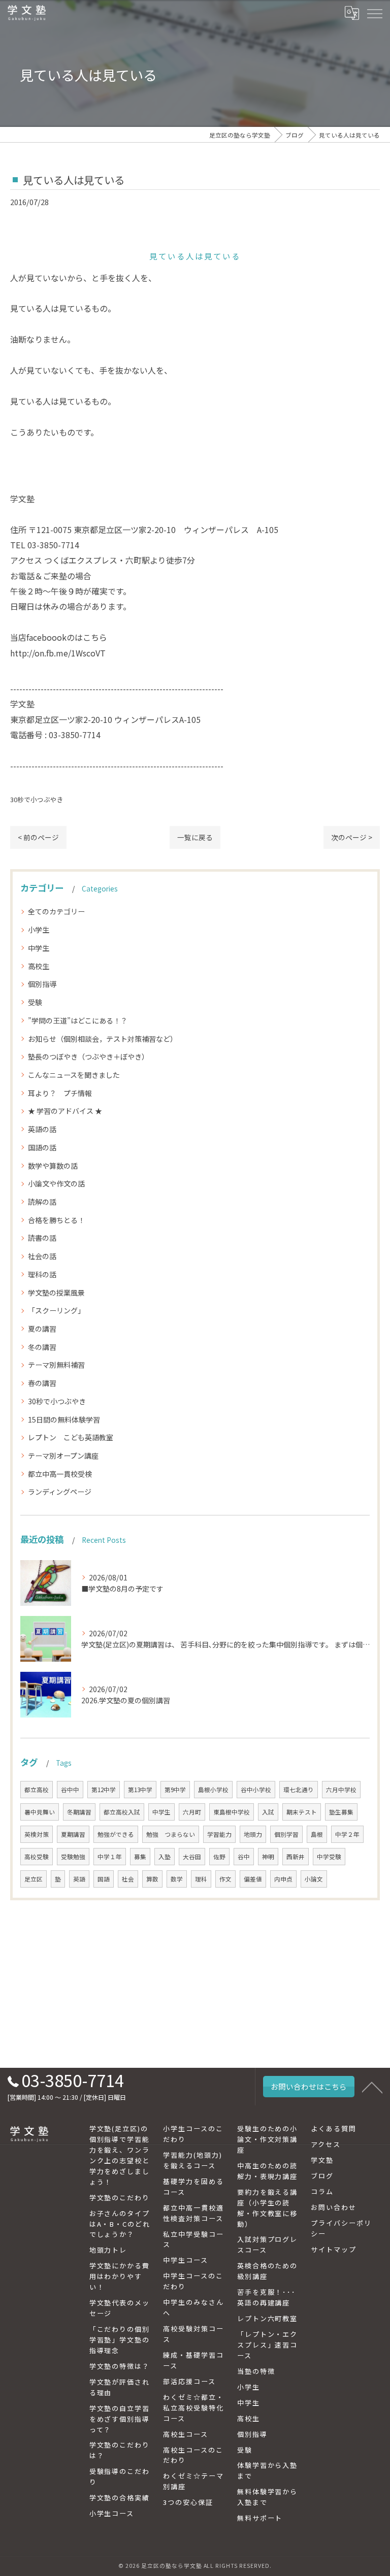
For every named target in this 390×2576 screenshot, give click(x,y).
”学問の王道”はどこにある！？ (78, 1020)
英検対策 (37, 1834)
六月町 (192, 1812)
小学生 (39, 930)
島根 (317, 1834)
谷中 (244, 1857)
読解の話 (42, 1202)
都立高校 (37, 1790)
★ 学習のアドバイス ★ (65, 1111)
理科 (201, 1879)
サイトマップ (334, 2249)
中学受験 (329, 1857)
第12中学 (104, 1790)
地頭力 (253, 1834)
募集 (140, 1857)
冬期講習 (79, 1812)
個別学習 (286, 1834)
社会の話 (42, 1256)
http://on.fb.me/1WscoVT (58, 653)
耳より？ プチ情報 (60, 1093)
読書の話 (42, 1238)
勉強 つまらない (171, 1834)
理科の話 (42, 1274)
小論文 (314, 1879)
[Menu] (374, 13)
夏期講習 (73, 1834)
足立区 (34, 1879)
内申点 (283, 1879)
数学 (177, 1879)
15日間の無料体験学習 (64, 1419)
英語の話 (42, 1129)
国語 (104, 1879)
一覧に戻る (195, 837)
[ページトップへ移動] (372, 2087)
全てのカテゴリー (56, 911)
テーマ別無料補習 (56, 1365)
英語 (79, 1879)
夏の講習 (42, 1329)
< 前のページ (38, 837)
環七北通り (299, 1790)
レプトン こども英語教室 (71, 1437)
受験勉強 (73, 1857)
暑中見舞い (40, 1812)
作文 (225, 1879)
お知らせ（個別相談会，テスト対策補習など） (103, 1039)
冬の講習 (42, 1347)
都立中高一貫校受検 (60, 1474)
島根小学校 (213, 1790)
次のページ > (352, 837)
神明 (268, 1857)
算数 (152, 1879)
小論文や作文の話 (56, 1183)
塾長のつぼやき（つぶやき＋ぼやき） (88, 1056)
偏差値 (253, 1879)
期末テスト (302, 1812)
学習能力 (219, 1834)
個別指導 (42, 984)
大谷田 (192, 1857)
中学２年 (347, 1834)
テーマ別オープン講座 (63, 1456)
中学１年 (110, 1857)
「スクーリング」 (56, 1310)
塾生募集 (341, 1812)
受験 (35, 1002)
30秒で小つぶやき (37, 799)
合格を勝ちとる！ (56, 1220)
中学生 (39, 948)
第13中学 (140, 1790)
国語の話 (42, 1147)
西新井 (296, 1857)
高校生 (39, 966)
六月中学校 (341, 1790)
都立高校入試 (122, 1812)
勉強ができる (116, 1834)
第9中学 (175, 1790)
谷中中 (70, 1790)
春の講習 (42, 1383)
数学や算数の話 (53, 1166)
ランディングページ (60, 1492)
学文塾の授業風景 (56, 1293)
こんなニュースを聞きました (74, 1075)
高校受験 (37, 1857)
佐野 (219, 1857)
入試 (268, 1812)
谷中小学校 (256, 1790)
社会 (128, 1879)
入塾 (165, 1857)
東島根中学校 (232, 1812)
